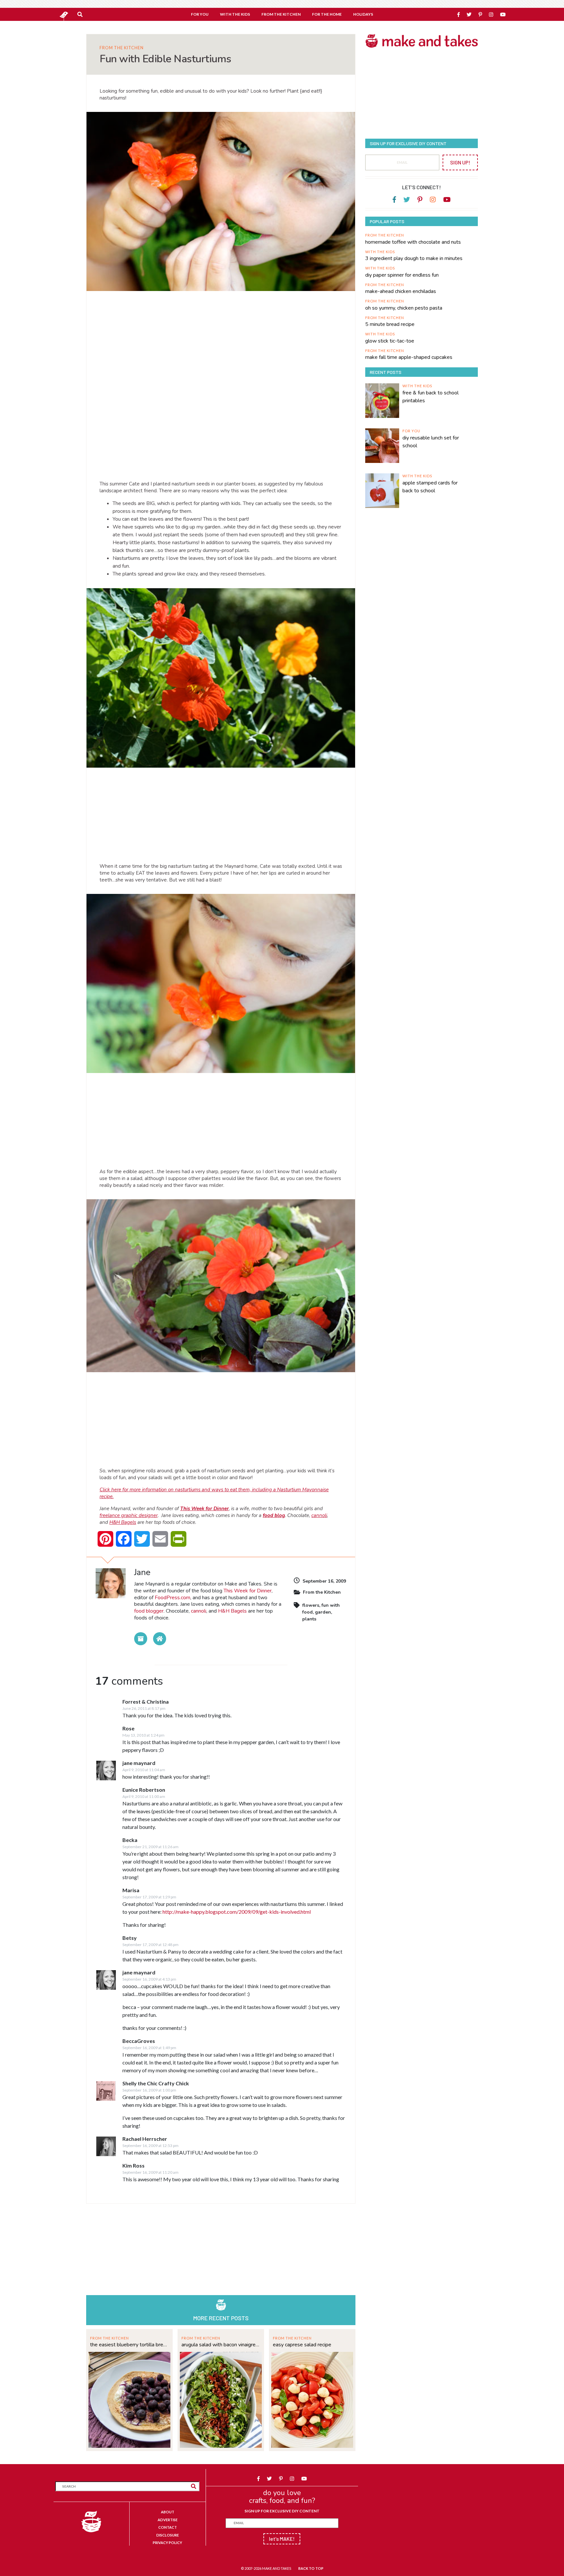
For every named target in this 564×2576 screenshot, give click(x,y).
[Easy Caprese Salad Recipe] (312, 2399)
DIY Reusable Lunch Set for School (431, 442)
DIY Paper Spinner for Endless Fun (402, 275)
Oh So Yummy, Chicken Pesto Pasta (404, 308)
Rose (128, 1728)
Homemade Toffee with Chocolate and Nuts (413, 242)
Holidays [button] (363, 14)
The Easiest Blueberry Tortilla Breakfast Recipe (129, 2345)
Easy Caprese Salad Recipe (302, 2345)
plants (309, 1619)
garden (323, 1612)
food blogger (149, 1611)
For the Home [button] (327, 14)
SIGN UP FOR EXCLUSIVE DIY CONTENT (282, 2511)
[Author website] (160, 1639)
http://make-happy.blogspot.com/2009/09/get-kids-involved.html (237, 1912)
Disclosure (168, 2535)
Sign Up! (460, 162)
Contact (168, 2527)
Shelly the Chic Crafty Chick (156, 2083)
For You (411, 431)
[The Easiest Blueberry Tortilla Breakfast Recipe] (129, 2399)
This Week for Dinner (248, 1591)
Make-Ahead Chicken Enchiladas (401, 291)
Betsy (130, 1938)
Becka (130, 1840)
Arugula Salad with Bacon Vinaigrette (221, 2345)
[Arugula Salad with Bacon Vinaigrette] (221, 2399)
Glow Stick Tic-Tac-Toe (390, 341)
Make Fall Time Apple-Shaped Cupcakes (409, 357)
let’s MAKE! (282, 2539)
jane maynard (139, 1763)
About (168, 2512)
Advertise (168, 2520)
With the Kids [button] (235, 14)
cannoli (319, 1515)
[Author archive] (141, 1639)
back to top (311, 2568)
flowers (311, 1605)
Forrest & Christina (146, 1702)
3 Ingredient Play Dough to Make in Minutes (414, 258)
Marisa (131, 1890)
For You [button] (200, 14)
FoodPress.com (172, 1598)
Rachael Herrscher (145, 2139)
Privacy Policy (167, 2543)
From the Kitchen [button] (281, 14)
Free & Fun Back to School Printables (431, 397)
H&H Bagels (123, 1522)
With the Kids (380, 252)
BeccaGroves (139, 2041)
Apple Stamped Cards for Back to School (430, 487)
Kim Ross (133, 2165)
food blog (274, 1515)
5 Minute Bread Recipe (390, 324)
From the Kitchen (122, 48)
